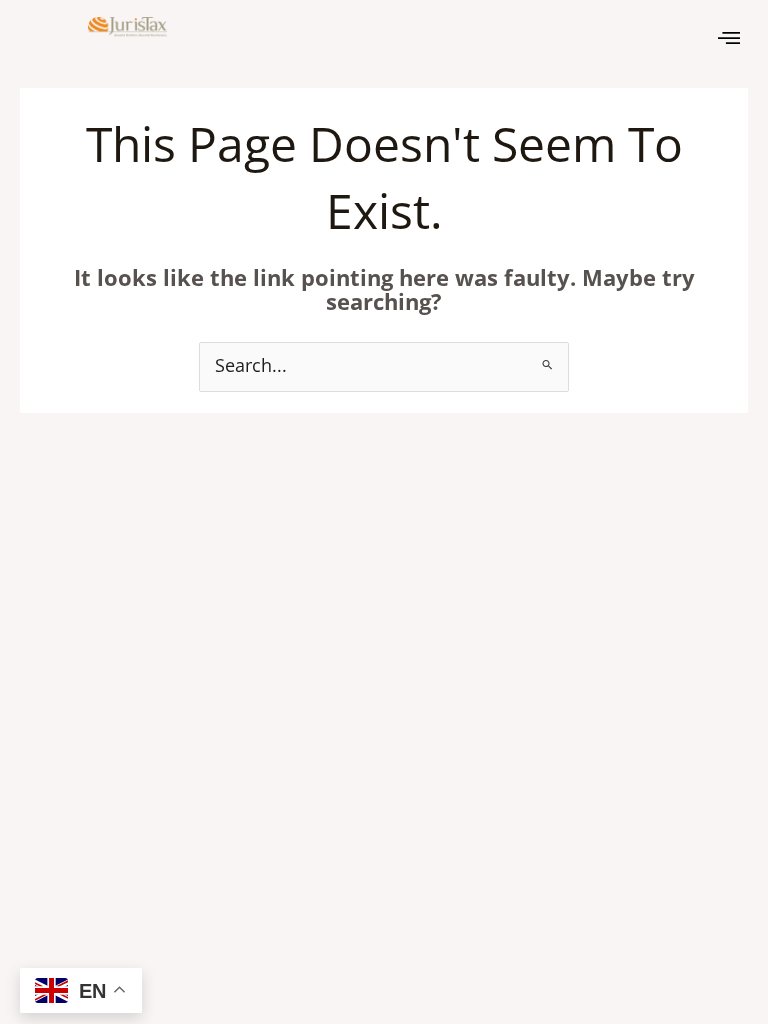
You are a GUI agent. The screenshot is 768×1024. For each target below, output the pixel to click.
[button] (729, 37)
